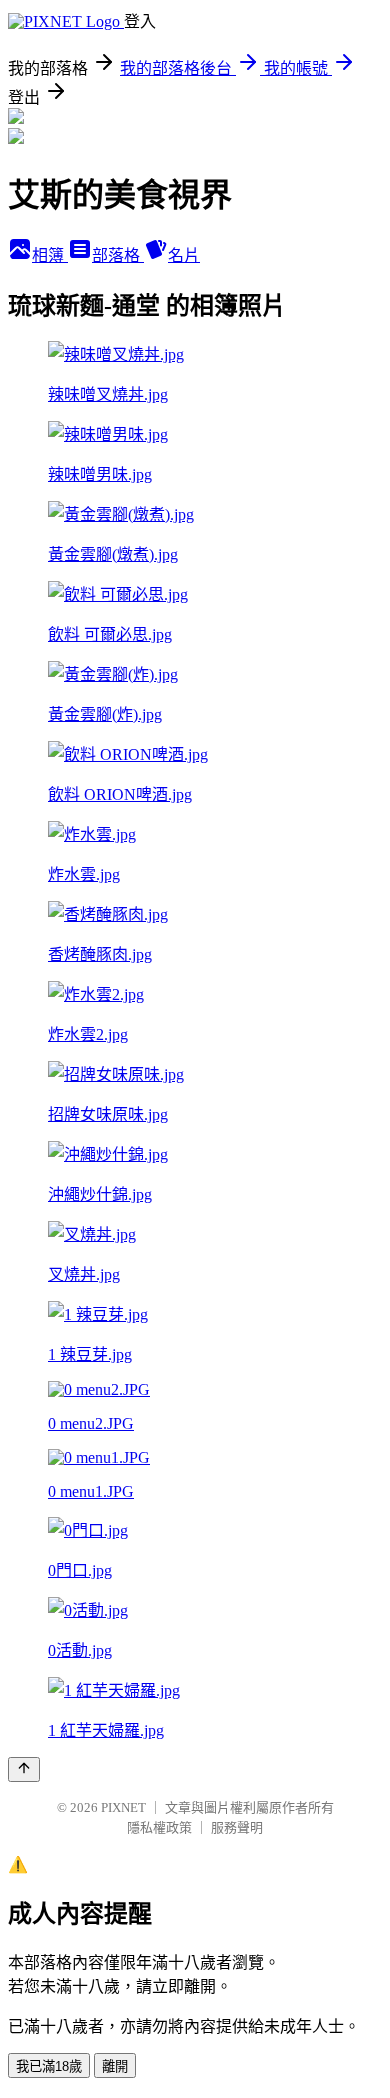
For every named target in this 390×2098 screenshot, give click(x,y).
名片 (184, 255)
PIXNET (123, 1807)
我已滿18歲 (49, 2066)
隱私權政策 (159, 1827)
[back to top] (24, 1769)
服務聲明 (237, 1827)
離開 (115, 2066)
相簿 (50, 255)
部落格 (118, 255)
